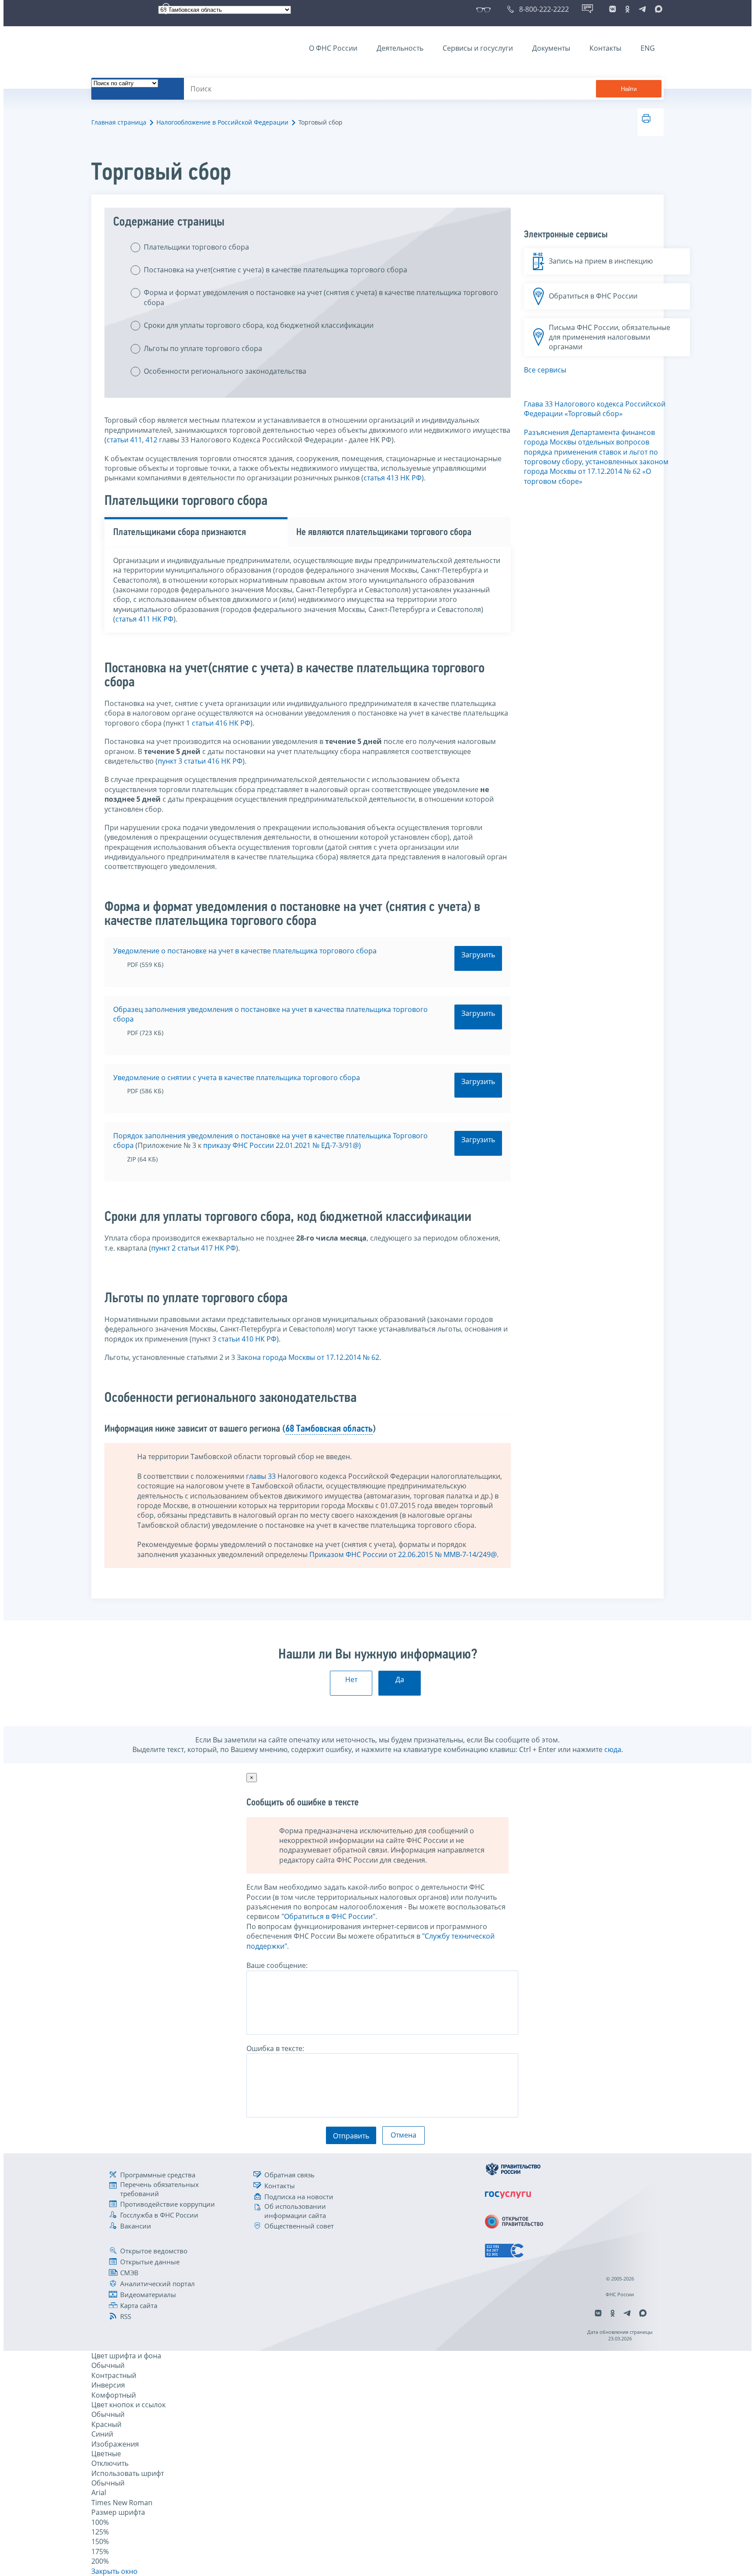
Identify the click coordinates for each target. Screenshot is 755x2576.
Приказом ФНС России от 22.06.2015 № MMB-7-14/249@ (403, 1554)
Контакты (605, 48)
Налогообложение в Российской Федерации (222, 122)
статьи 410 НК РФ (247, 1339)
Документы (551, 48)
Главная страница (119, 122)
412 (151, 440)
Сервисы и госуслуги (478, 48)
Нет (351, 1679)
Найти (629, 89)
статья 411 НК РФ (144, 619)
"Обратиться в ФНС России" (328, 1916)
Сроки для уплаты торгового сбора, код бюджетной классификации (259, 325)
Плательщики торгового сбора (196, 247)
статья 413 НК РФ (393, 478)
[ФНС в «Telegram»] (642, 9)
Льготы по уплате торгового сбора (203, 348)
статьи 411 (124, 440)
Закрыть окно (114, 2571)
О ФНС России (333, 48)
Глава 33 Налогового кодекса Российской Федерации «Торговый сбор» (595, 409)
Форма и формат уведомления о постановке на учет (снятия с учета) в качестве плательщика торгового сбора (321, 297)
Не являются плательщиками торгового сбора (384, 533)
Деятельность (400, 48)
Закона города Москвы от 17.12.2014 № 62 (308, 1357)
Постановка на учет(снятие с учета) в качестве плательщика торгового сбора (275, 270)
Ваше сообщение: (277, 1965)
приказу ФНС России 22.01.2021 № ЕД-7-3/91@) (282, 1145)
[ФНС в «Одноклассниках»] (627, 9)
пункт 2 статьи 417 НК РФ (194, 1248)
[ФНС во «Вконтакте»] (613, 9)
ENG (648, 48)
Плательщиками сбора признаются (180, 533)
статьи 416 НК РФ (221, 723)
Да (400, 1679)
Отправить (351, 2136)
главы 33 (261, 1476)
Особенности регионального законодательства (225, 371)
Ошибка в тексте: (275, 2048)
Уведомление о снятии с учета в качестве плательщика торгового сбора (237, 1078)
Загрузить (478, 955)
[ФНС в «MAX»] (657, 9)
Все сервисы (545, 370)
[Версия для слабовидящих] (485, 9)
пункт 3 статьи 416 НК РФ (200, 761)
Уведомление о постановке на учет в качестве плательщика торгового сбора (245, 951)
